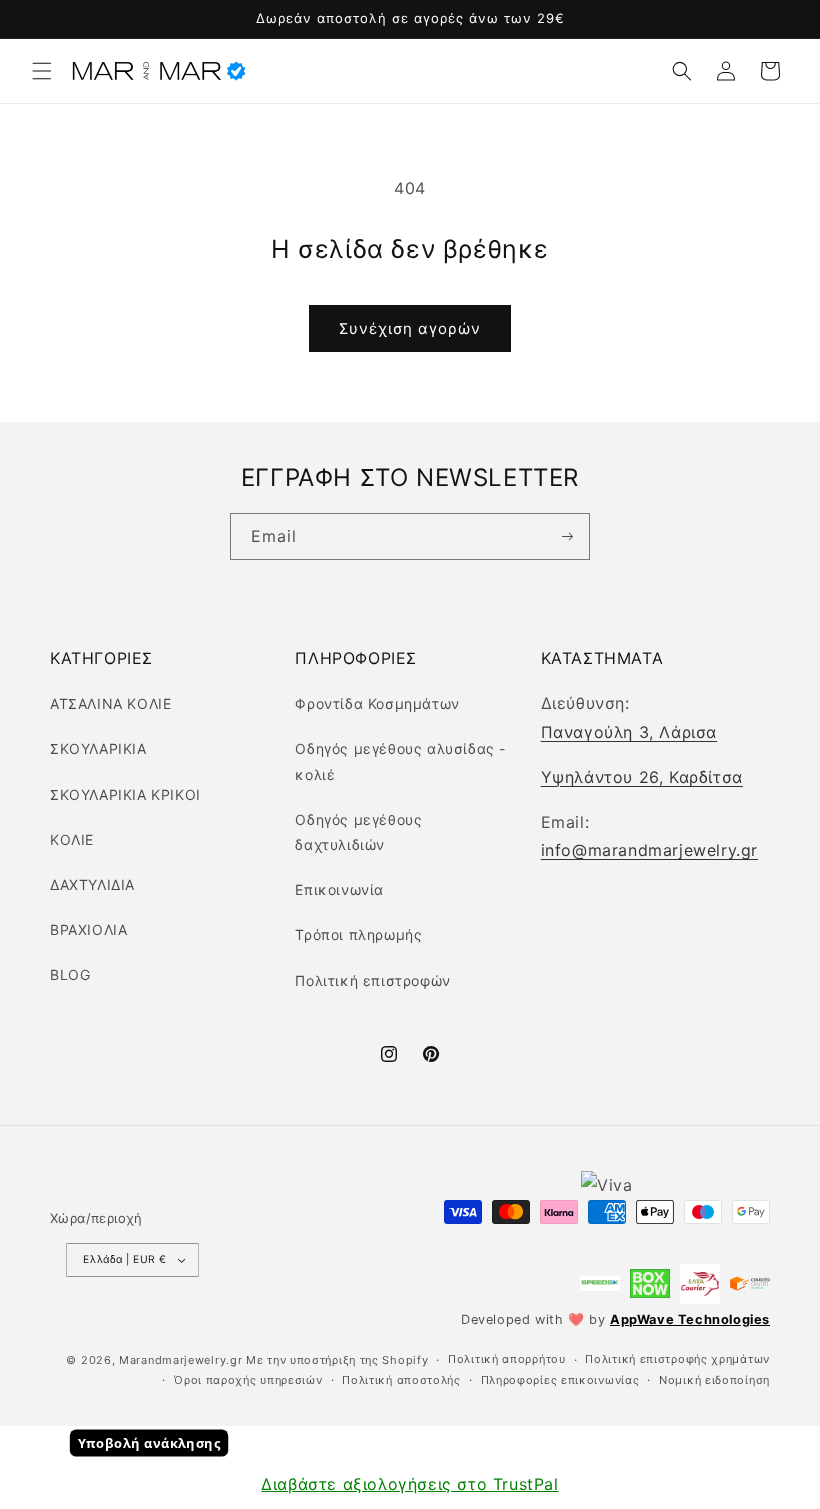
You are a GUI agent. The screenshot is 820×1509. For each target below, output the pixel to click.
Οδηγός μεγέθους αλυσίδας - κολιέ (400, 761)
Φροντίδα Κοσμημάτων (377, 703)
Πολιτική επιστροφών (372, 980)
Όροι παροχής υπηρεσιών (248, 1380)
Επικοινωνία (339, 889)
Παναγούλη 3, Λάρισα (629, 732)
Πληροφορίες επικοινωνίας (560, 1380)
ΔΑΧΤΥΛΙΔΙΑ (92, 884)
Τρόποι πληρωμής (358, 934)
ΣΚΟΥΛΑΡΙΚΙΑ (98, 748)
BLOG (70, 974)
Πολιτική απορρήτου (507, 1359)
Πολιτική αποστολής (401, 1380)
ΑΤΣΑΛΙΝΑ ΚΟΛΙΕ (110, 703)
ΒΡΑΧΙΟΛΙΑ (88, 929)
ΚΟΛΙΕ (72, 839)
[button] (42, 71)
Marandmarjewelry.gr (180, 1360)
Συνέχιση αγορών (410, 328)
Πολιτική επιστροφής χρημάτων (677, 1359)
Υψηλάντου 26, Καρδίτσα (642, 777)
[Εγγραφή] (566, 537)
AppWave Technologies (690, 1319)
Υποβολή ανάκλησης (149, 1444)
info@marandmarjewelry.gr (649, 850)
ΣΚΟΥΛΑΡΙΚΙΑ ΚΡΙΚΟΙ (125, 794)
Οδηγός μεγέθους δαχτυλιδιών (358, 832)
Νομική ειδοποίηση (714, 1380)
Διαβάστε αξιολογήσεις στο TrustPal (409, 1484)
